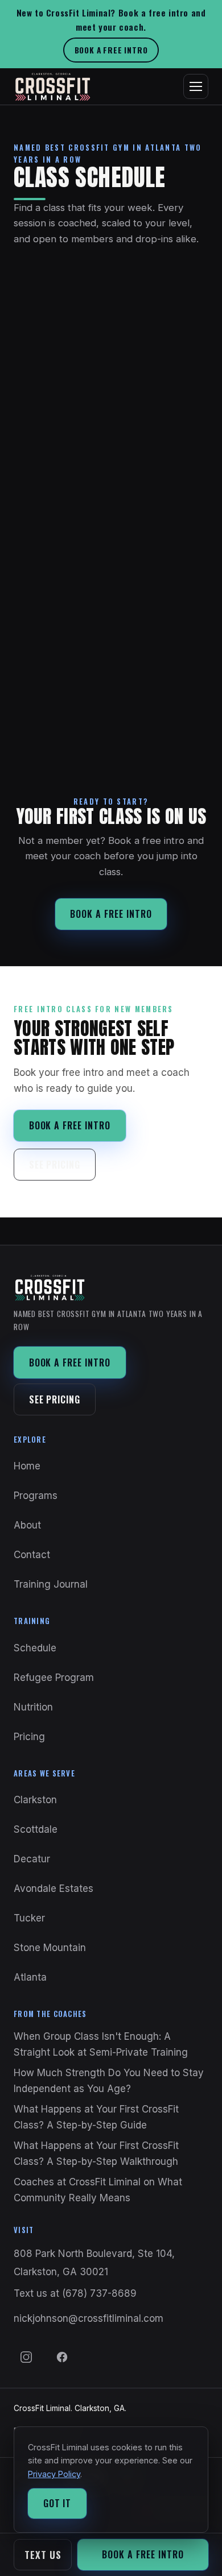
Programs (36, 1496)
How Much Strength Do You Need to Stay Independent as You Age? (109, 2081)
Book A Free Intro (111, 50)
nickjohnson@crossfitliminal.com (89, 2318)
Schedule (35, 1648)
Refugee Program (54, 1678)
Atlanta (30, 1977)
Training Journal (51, 1584)
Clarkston (35, 1800)
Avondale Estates (54, 1888)
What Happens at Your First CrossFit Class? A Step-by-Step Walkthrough (96, 2153)
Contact (32, 1555)
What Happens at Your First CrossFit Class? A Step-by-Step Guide (96, 2117)
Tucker (29, 1918)
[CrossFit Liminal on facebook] (62, 2357)
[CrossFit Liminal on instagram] (26, 2357)
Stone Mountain (50, 1948)
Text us (43, 2555)
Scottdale (36, 1829)
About (27, 1525)
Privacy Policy (54, 2474)
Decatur (32, 1859)
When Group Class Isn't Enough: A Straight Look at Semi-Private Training (101, 2044)
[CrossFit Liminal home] (52, 86)
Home (27, 1466)
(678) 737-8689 (99, 2293)
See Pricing (55, 1165)
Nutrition (33, 1707)
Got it (57, 2503)
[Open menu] (196, 86)
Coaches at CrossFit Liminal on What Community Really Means (98, 2190)
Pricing (29, 1737)
